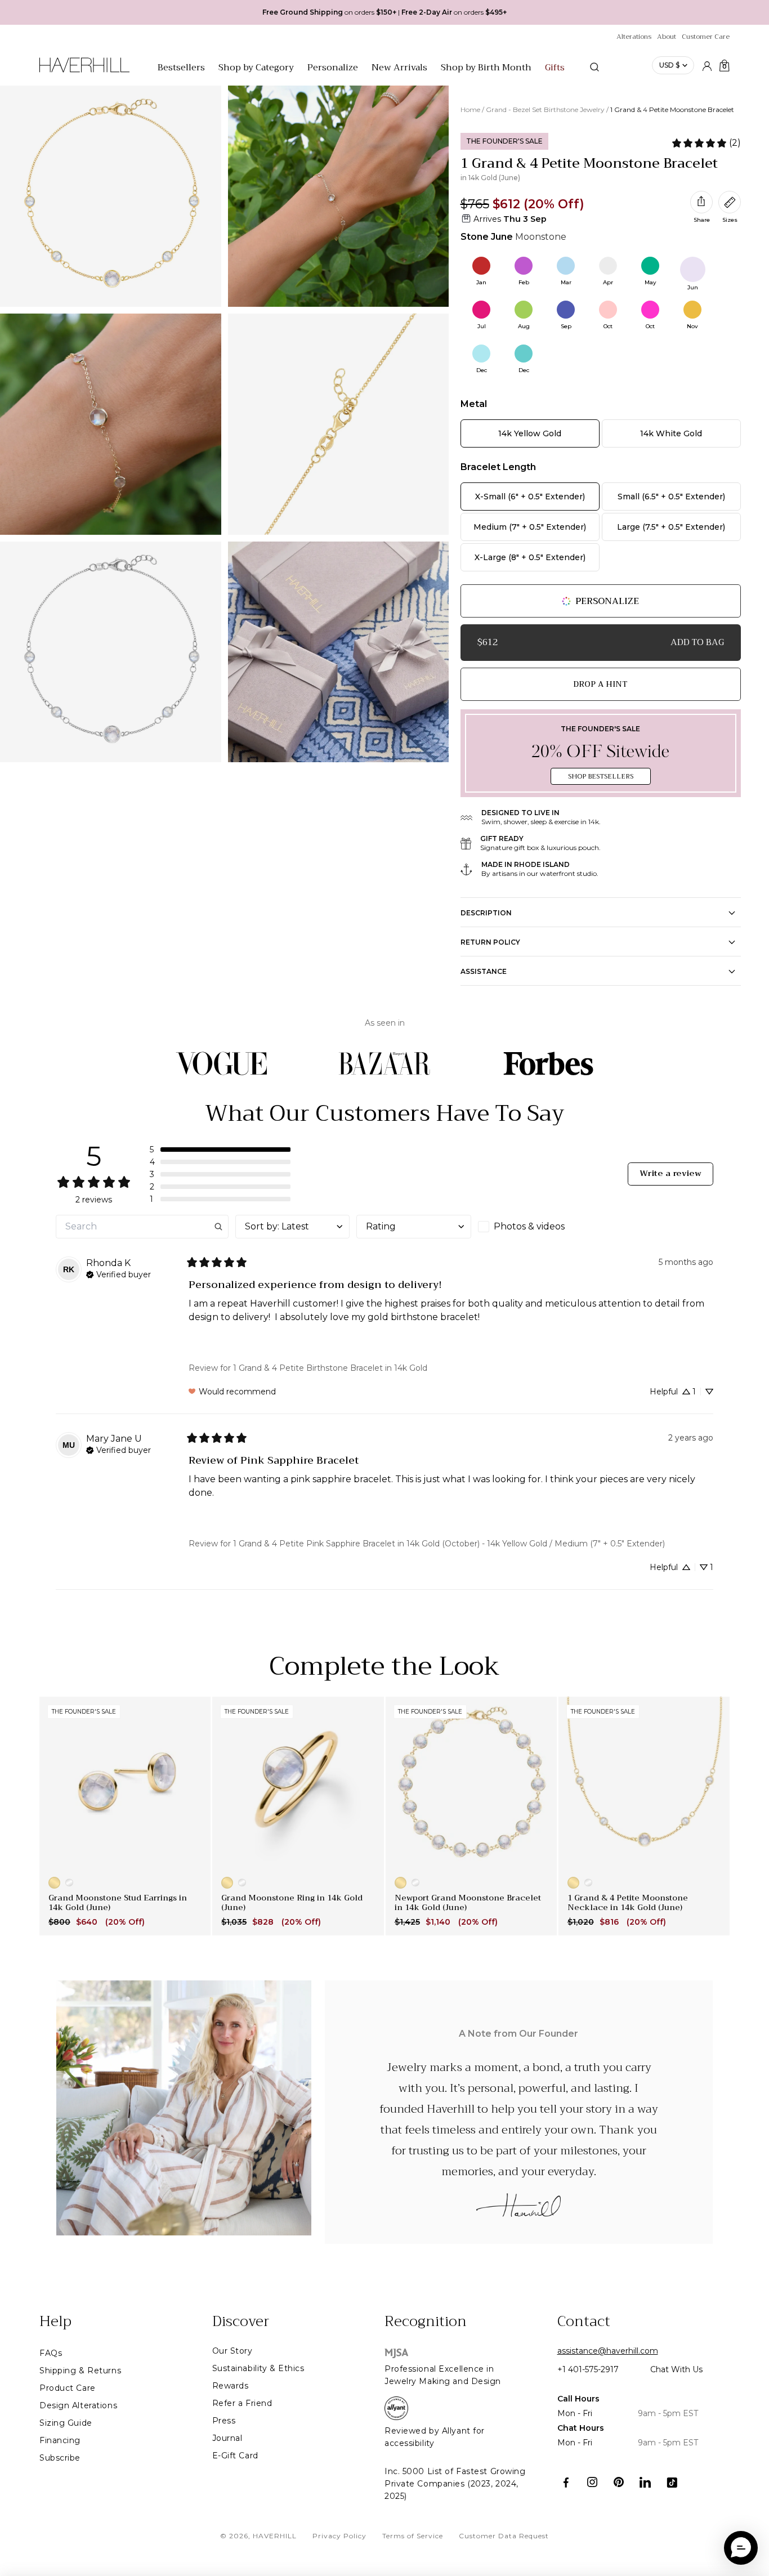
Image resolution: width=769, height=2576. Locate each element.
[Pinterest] (619, 2482)
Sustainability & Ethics (258, 2368)
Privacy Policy (339, 2536)
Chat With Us (676, 2369)
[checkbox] (535, 1227)
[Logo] (84, 71)
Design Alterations (78, 2405)
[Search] (594, 67)
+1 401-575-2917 (588, 2369)
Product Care (68, 2388)
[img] (119, 1273)
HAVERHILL (275, 2536)
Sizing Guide (66, 2423)
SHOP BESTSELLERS (601, 776)
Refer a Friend (242, 2403)
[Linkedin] (645, 2482)
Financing (60, 2440)
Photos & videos (529, 1226)
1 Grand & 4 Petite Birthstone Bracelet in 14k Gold (330, 1368)
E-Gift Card (235, 2456)
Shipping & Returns (80, 2371)
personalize (607, 601)
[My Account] (707, 65)
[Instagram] (593, 2482)
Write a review (670, 1173)
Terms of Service (413, 2536)
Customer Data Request (504, 2536)
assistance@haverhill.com (608, 2351)
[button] (220, 1150)
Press (224, 2421)
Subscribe (60, 2458)
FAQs (51, 2353)
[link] (706, 143)
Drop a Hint (600, 684)
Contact (584, 2322)
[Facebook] (566, 2482)
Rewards (231, 2386)
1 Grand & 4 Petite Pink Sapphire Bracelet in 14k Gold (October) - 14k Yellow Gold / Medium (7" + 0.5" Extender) (449, 1544)
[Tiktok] (672, 2482)
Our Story (233, 2351)
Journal (227, 2438)
